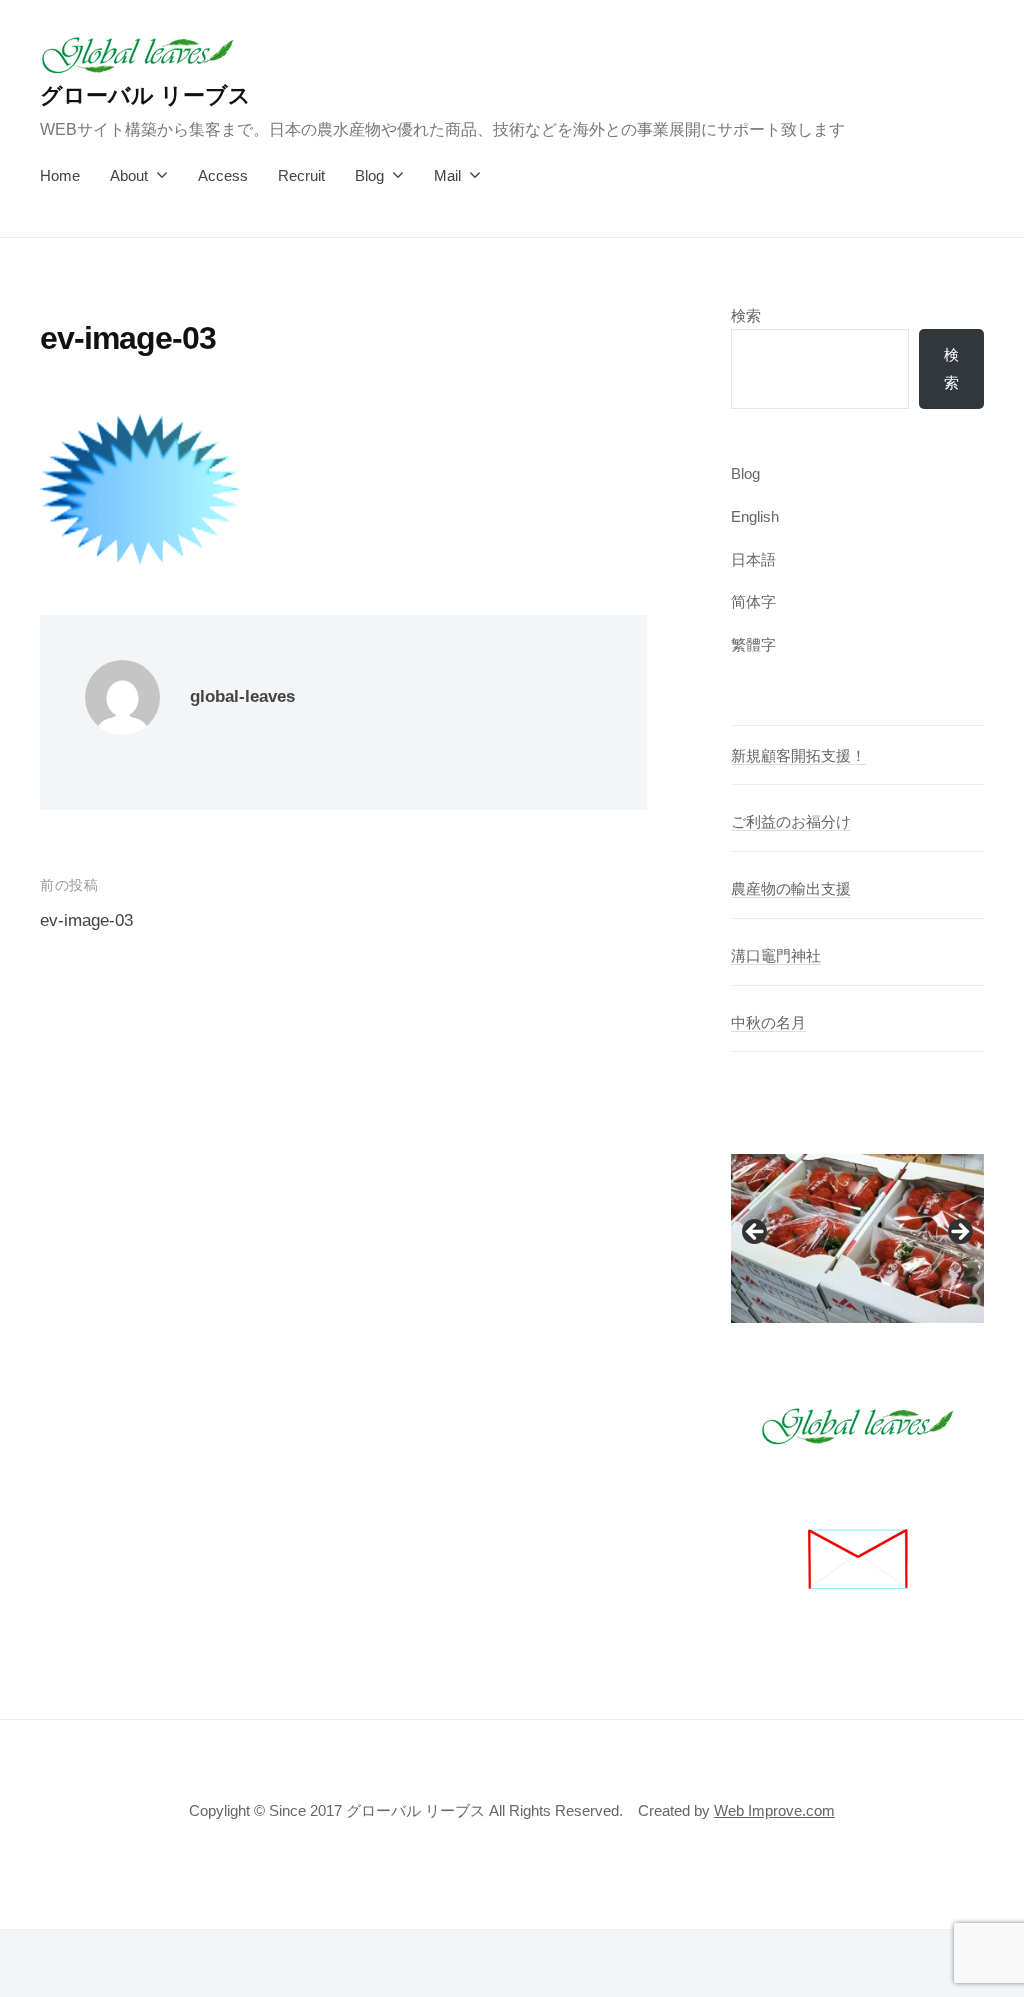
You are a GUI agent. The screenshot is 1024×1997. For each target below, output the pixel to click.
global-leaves (242, 696)
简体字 (753, 601)
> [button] (959, 1233)
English (755, 516)
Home (60, 175)
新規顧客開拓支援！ (798, 755)
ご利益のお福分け (791, 821)
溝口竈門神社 (776, 955)
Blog (369, 175)
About (129, 175)
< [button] (756, 1233)
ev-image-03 (86, 920)
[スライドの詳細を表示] (857, 1238)
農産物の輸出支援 (791, 888)
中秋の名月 (768, 1022)
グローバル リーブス (145, 95)
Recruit (301, 175)
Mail (447, 175)
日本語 (753, 559)
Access (223, 175)
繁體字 (753, 644)
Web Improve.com (774, 1810)
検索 (746, 315)
